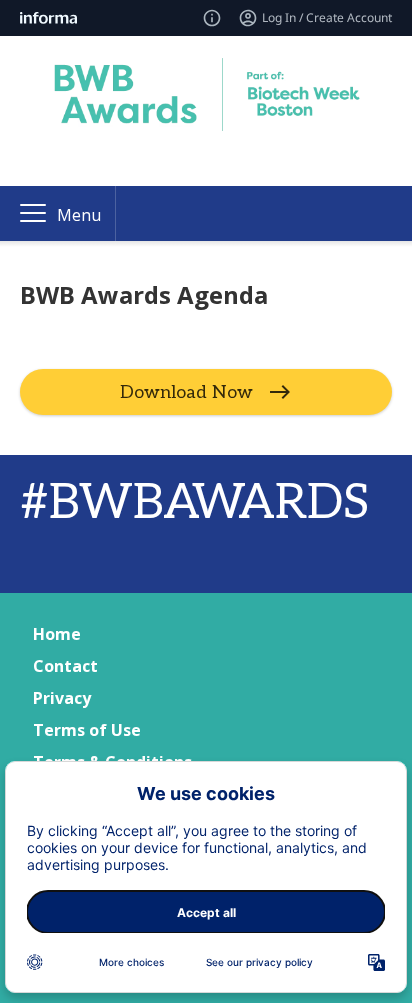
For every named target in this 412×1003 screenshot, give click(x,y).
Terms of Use (87, 730)
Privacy (62, 698)
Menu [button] (79, 215)
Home (57, 634)
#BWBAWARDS (194, 503)
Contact (65, 666)
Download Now (186, 392)
